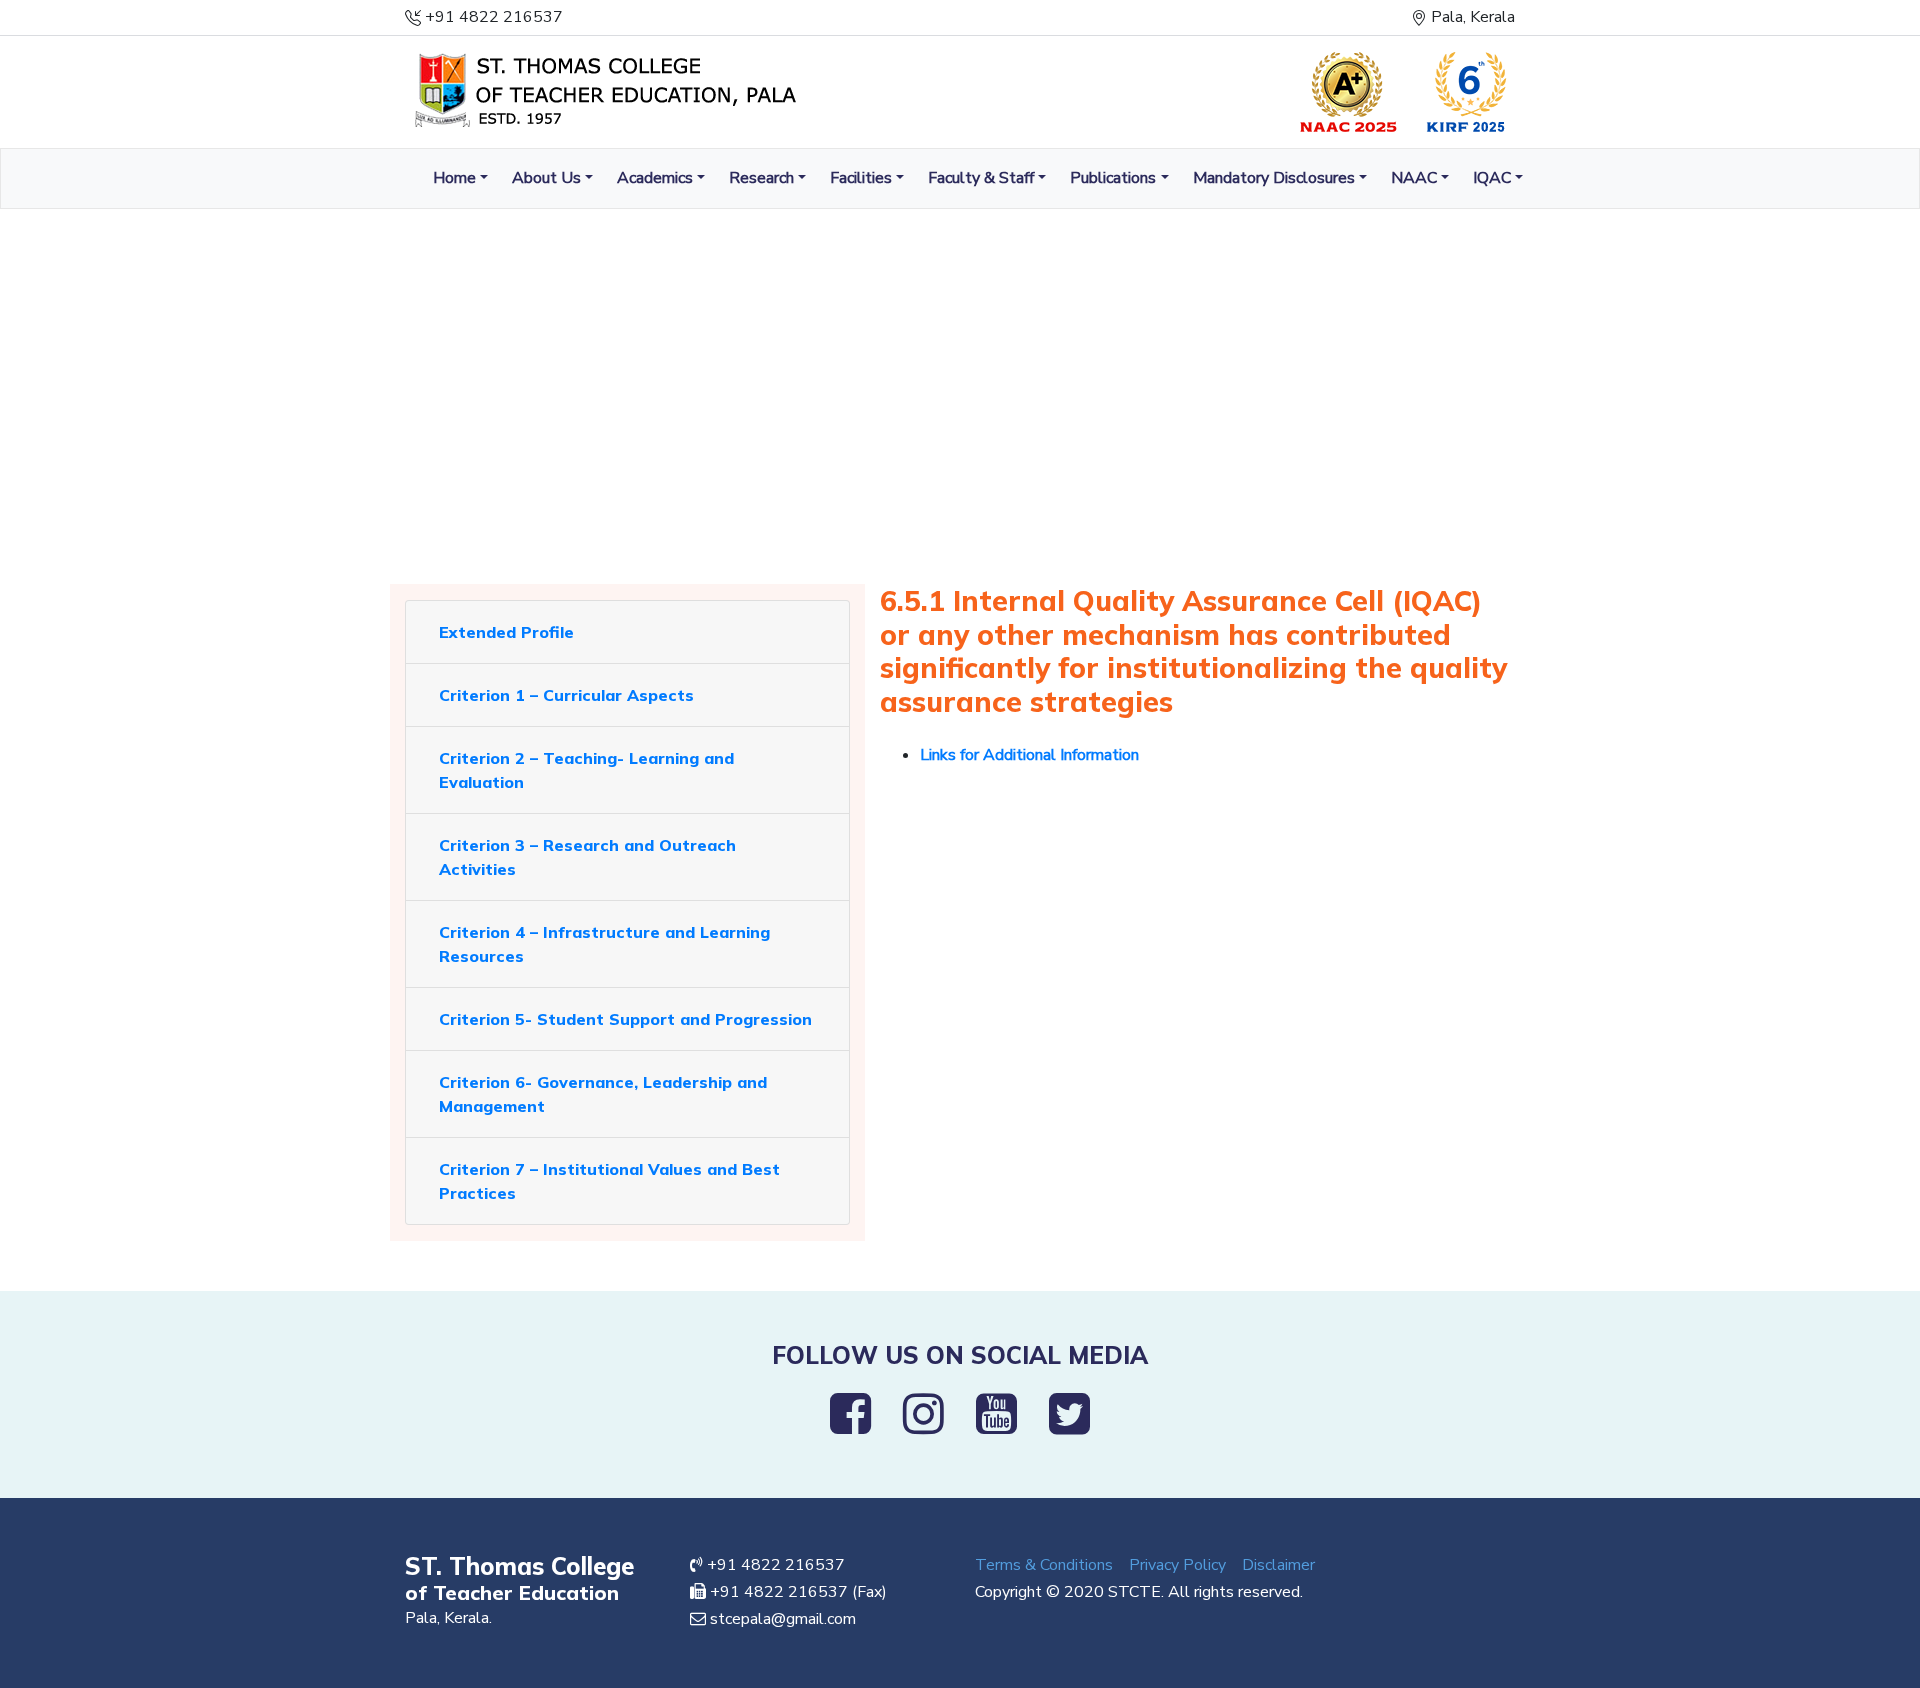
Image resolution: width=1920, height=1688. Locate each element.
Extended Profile (506, 632)
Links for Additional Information (1029, 755)
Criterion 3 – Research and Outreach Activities (587, 857)
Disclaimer (1278, 1565)
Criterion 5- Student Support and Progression (625, 1019)
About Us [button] (546, 178)
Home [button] (454, 178)
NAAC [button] (1414, 178)
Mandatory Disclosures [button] (1274, 178)
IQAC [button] (1492, 178)
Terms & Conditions (1044, 1565)
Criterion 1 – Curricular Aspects (566, 695)
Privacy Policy (1177, 1565)
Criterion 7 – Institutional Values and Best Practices (609, 1181)
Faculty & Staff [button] (981, 178)
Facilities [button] (861, 178)
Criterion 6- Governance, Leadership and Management (603, 1094)
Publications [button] (1113, 178)
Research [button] (761, 178)
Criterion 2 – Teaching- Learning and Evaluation (586, 770)
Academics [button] (655, 178)
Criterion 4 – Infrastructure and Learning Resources (604, 944)
